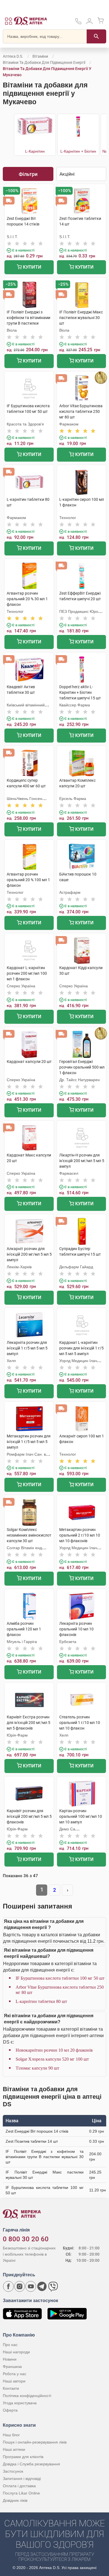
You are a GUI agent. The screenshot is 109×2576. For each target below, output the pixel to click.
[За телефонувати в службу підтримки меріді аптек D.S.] (78, 23)
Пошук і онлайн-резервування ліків (35, 2442)
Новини (10, 2359)
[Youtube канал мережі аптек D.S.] (31, 2286)
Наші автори (14, 2381)
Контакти (11, 2388)
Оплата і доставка (19, 2486)
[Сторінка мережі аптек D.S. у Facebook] (8, 2286)
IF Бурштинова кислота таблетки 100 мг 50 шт (60, 1978)
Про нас (10, 2345)
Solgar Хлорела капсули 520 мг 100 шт (52, 2059)
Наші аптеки (14, 2449)
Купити (32, 267)
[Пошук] (96, 36)
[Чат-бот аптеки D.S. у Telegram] (42, 2286)
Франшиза (12, 2366)
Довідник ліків (15, 2500)
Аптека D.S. (13, 56)
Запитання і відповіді (22, 2479)
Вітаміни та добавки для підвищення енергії (44, 62)
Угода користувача (20, 2403)
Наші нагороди (16, 2352)
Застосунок (13, 2471)
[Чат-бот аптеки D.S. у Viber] (53, 2286)
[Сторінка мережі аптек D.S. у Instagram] (20, 2286)
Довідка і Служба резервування (31, 2464)
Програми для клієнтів (23, 2457)
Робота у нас (15, 2374)
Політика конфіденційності (27, 2396)
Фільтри (28, 174)
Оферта (10, 2410)
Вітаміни (40, 56)
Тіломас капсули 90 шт (37, 2068)
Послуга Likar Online (21, 2493)
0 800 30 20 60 (26, 2239)
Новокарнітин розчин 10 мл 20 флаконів (54, 2050)
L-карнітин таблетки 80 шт (41, 2001)
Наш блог (11, 2435)
